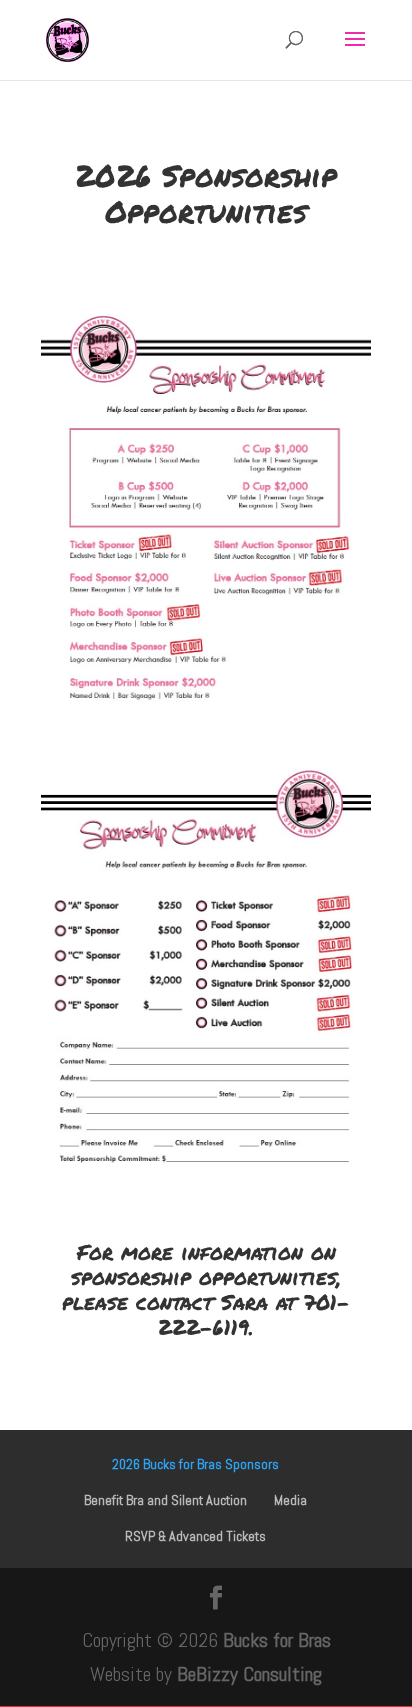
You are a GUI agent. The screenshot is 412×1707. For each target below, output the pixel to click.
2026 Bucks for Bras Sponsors (195, 1464)
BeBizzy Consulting (249, 1674)
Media (290, 1500)
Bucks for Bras (277, 1640)
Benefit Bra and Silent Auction (165, 1500)
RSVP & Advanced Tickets (195, 1536)
